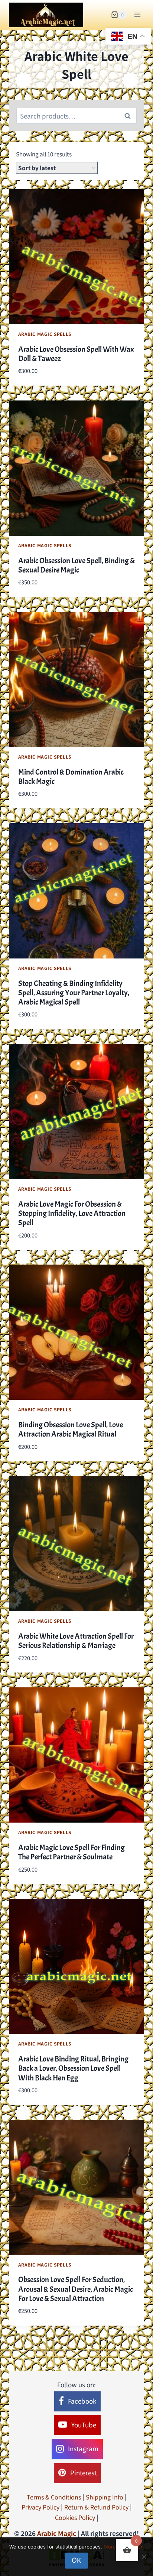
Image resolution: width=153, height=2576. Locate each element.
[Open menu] (137, 15)
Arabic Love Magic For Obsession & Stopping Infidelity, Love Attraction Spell (72, 1213)
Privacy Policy (40, 2507)
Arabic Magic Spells (45, 334)
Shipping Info (105, 2497)
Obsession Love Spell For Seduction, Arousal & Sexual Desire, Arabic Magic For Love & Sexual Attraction (76, 2289)
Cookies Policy (75, 2517)
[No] (144, 2557)
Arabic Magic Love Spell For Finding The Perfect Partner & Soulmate (71, 1852)
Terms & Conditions (54, 2497)
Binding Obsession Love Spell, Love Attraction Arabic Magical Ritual (71, 1429)
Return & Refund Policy (96, 2507)
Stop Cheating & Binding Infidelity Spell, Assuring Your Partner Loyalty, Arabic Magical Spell (74, 993)
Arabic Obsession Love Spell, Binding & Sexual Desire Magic (76, 565)
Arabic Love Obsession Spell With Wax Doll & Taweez (76, 354)
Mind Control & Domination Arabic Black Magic (71, 777)
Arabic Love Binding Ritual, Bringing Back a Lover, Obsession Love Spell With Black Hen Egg (73, 2068)
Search (130, 116)
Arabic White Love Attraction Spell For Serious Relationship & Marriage (76, 1641)
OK (76, 2560)
